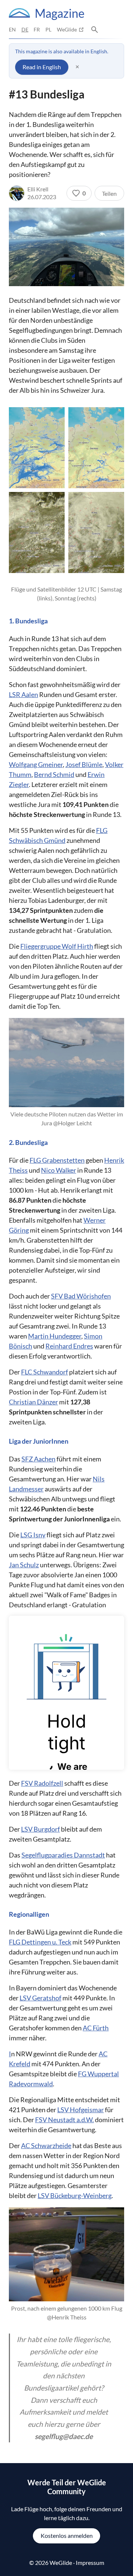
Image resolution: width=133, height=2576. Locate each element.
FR (37, 29)
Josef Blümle (84, 764)
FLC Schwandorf (45, 1372)
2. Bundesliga (28, 1143)
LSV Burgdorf (40, 1829)
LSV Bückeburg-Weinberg (75, 2195)
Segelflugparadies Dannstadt (63, 1855)
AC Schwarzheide (46, 2145)
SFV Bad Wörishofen (81, 1296)
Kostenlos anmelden (67, 2535)
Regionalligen (29, 1914)
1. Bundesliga (28, 621)
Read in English (42, 67)
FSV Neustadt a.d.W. (64, 2120)
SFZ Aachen (38, 1459)
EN (12, 29)
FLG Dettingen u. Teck (40, 1942)
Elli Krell (38, 189)
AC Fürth (96, 2028)
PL (48, 29)
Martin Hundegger (55, 1336)
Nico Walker (59, 1170)
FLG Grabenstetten (57, 1160)
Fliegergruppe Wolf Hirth (57, 946)
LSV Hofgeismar (81, 2110)
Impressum (90, 2562)
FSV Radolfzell (42, 1783)
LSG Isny (33, 1535)
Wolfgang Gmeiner (36, 764)
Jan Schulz (24, 1565)
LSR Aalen (23, 694)
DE (25, 29)
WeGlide (67, 29)
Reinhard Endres (69, 1346)
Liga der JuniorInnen (39, 1441)
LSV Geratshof (40, 1998)
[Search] (95, 30)
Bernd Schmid (54, 774)
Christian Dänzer (33, 1402)
